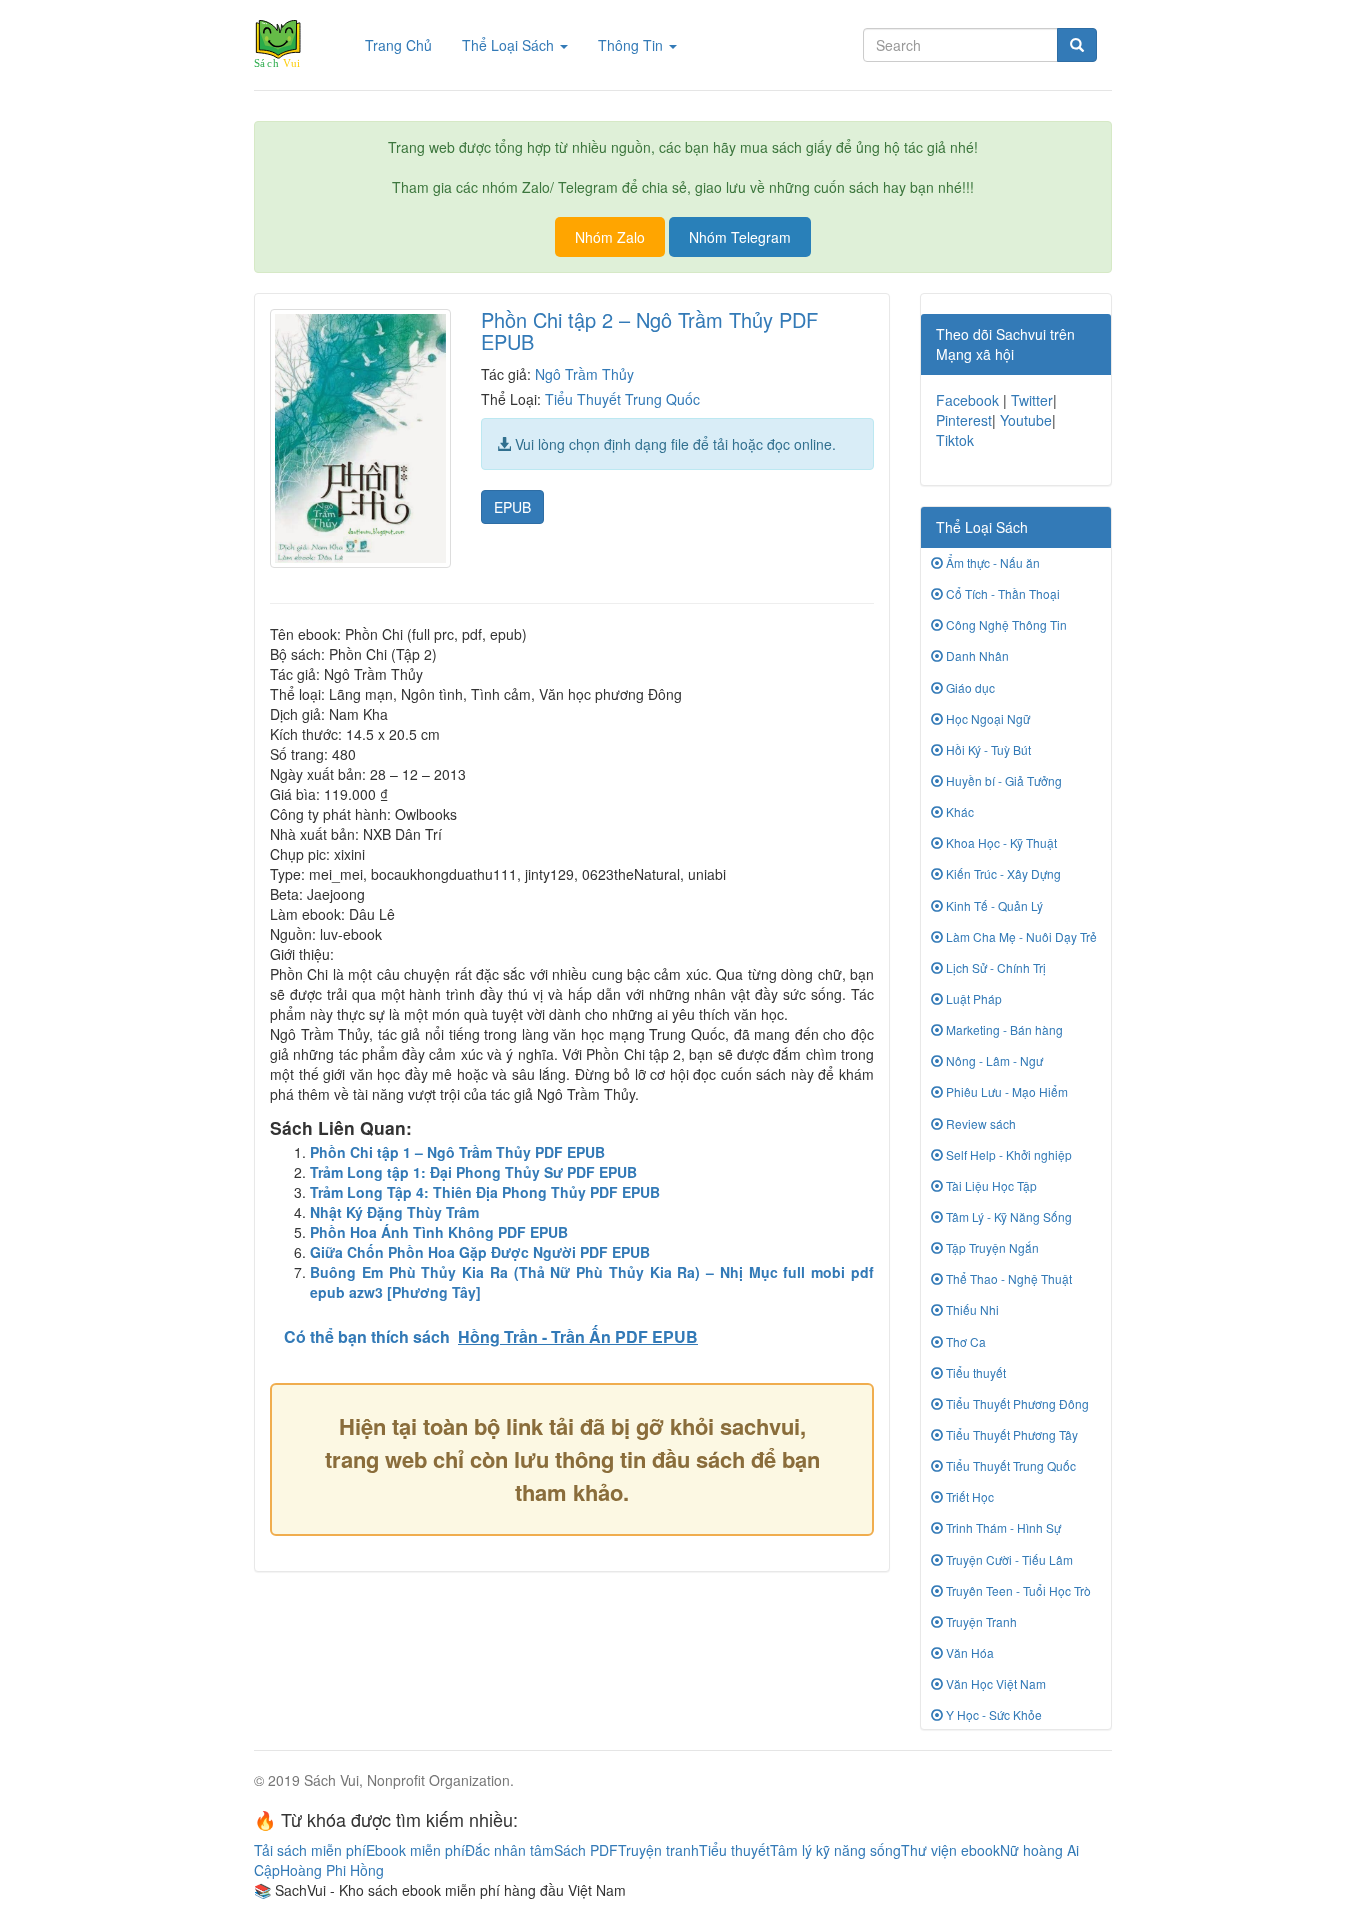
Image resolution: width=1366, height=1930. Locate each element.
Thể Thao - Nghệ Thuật (1007, 1278)
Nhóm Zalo (610, 237)
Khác (958, 811)
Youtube (1026, 420)
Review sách (979, 1123)
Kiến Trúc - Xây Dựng (1002, 873)
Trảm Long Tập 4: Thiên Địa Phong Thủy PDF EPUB (485, 1192)
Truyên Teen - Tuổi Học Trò (1017, 1590)
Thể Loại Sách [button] (510, 45)
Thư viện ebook (950, 1850)
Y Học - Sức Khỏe (992, 1714)
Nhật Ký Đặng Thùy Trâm (394, 1212)
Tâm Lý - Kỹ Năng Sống (1007, 1216)
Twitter (1032, 400)
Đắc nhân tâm (509, 1850)
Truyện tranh (658, 1850)
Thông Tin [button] (632, 45)
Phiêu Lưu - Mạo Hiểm (1005, 1091)
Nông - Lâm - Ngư (993, 1060)
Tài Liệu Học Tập (990, 1185)
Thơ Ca (964, 1341)
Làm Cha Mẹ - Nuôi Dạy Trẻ (1020, 936)
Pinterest (964, 420)
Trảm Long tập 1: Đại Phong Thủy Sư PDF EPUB (473, 1172)
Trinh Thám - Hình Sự (1002, 1527)
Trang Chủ (406, 44)
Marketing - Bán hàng (1003, 1029)
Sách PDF (586, 1850)
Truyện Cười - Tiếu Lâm (1008, 1559)
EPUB (512, 507)
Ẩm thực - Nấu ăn (991, 562)
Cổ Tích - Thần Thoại (1001, 593)
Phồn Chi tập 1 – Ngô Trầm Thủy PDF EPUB (457, 1152)
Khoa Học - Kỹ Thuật (1000, 842)
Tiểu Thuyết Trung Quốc (622, 399)
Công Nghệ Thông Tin (1005, 624)
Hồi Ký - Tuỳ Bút (987, 749)
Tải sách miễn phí (310, 1850)
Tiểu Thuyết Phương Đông (1016, 1403)
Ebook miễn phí (415, 1850)
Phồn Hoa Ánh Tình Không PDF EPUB (439, 1232)
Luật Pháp (972, 998)
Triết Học (968, 1496)
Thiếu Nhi (971, 1309)
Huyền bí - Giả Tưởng (1002, 780)
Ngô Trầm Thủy (584, 374)
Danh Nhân (976, 655)
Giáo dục (969, 687)
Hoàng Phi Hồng (332, 1870)
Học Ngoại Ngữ (986, 718)
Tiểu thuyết (974, 1372)
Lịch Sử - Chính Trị (994, 967)
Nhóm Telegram (740, 237)
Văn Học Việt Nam (994, 1683)
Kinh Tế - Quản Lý (993, 905)
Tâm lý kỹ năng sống (835, 1850)
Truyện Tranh (980, 1621)
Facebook (967, 400)
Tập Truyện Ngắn (991, 1247)
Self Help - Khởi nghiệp (1007, 1154)
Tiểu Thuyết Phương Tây (1010, 1434)
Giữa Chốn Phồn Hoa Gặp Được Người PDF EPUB (480, 1252)
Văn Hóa (968, 1652)
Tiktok (955, 440)
